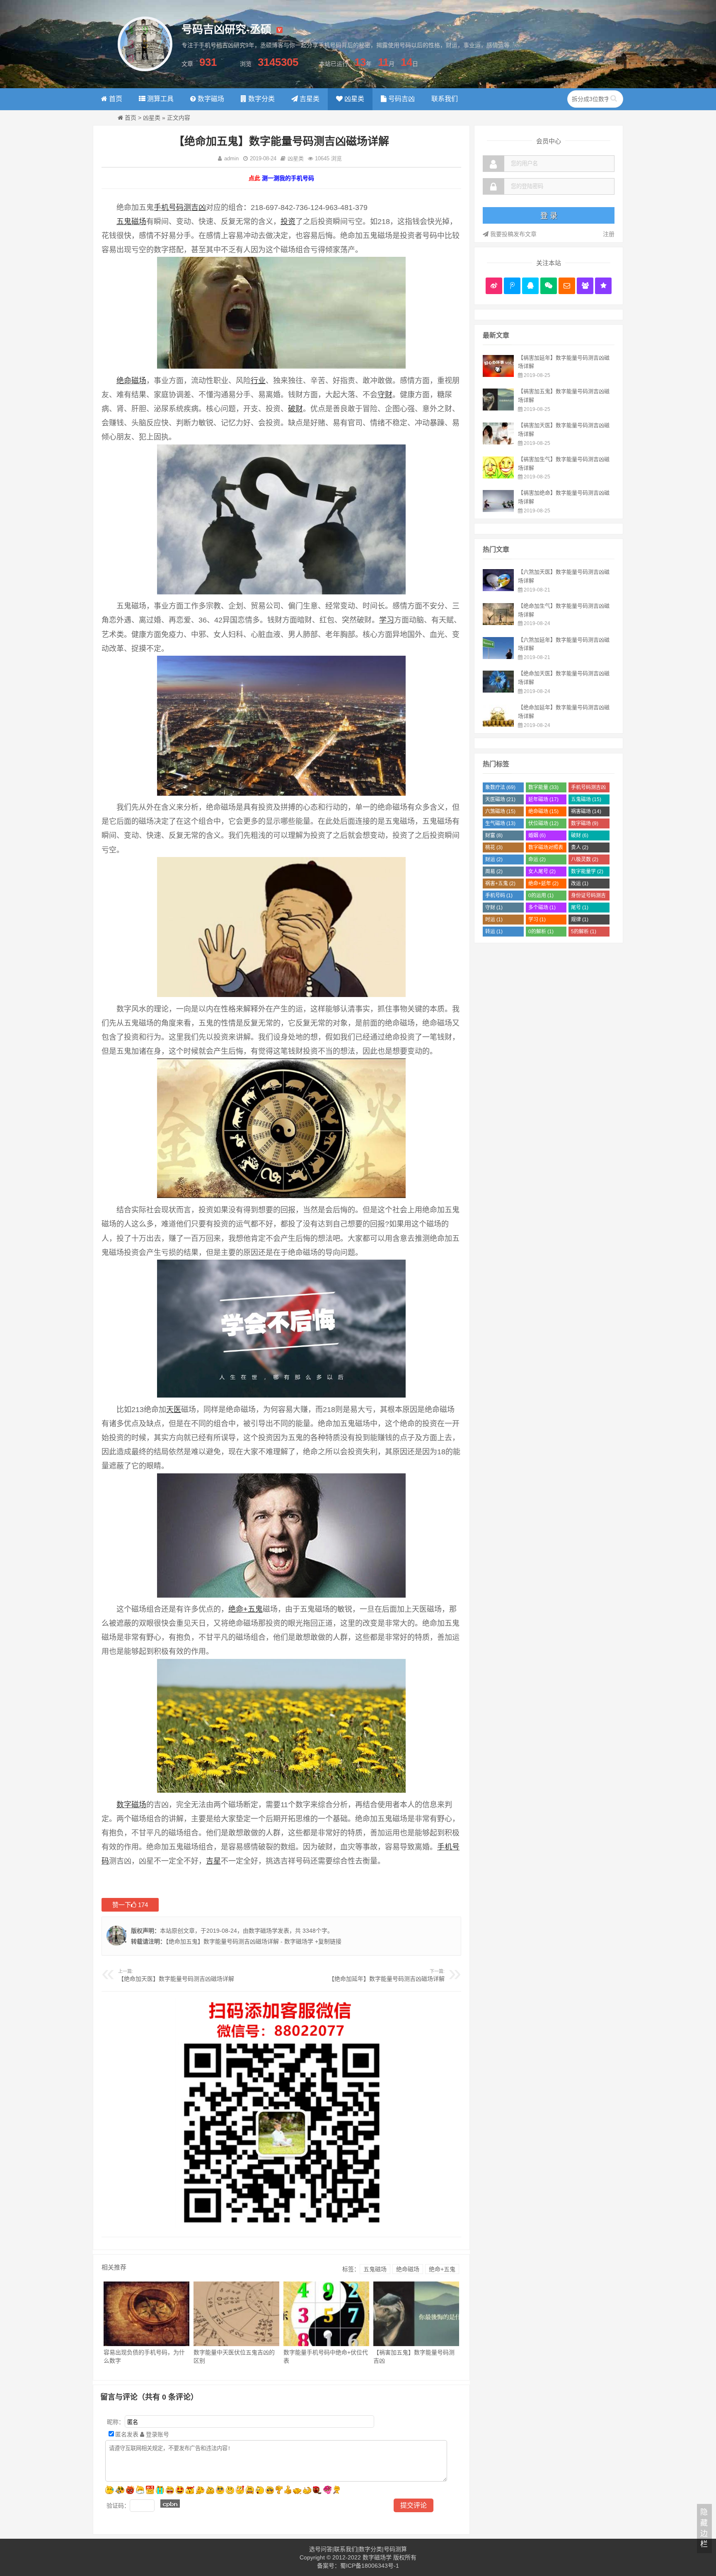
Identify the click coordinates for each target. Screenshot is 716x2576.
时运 (494, 920)
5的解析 (584, 932)
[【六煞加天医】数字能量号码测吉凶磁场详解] (498, 589)
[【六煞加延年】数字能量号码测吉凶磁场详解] (498, 657)
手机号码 (499, 896)
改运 (580, 884)
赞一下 (130, 1905)
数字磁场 (131, 1805)
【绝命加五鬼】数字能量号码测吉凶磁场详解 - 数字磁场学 (239, 1941)
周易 (494, 872)
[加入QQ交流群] (585, 286)
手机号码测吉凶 (588, 788)
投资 (288, 222)
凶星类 (152, 118)
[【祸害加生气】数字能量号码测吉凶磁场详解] (498, 476)
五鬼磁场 (131, 222)
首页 (131, 118)
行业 (258, 381)
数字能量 (543, 787)
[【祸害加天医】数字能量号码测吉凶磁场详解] (498, 442)
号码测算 (395, 2549)
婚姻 (537, 835)
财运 (494, 859)
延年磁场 (543, 799)
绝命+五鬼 (246, 1609)
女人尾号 (542, 872)
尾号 (580, 908)
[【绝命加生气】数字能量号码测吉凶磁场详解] (498, 623)
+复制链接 (327, 1941)
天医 (174, 1410)
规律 (580, 920)
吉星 (213, 1861)
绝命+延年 (543, 884)
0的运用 (541, 896)
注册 (609, 234)
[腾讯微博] (512, 286)
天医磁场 (500, 799)
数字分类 (370, 2549)
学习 (387, 620)
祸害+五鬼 (500, 884)
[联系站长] (530, 286)
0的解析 (541, 932)
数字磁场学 (263, 1931)
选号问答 (321, 2549)
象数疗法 (500, 787)
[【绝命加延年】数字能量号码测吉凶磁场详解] (498, 724)
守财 (385, 395)
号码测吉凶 (187, 208)
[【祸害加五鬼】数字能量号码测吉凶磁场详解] (498, 408)
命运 (537, 859)
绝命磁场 (131, 381)
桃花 (494, 847)
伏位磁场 (543, 823)
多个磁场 (542, 908)
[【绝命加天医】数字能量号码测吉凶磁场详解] (498, 690)
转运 (494, 932)
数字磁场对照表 (546, 849)
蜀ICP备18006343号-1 (370, 2566)
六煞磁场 (500, 811)
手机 (161, 208)
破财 (295, 409)
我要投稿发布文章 (513, 234)
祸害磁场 (586, 811)
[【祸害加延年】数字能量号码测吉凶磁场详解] (498, 375)
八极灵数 (585, 859)
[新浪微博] (494, 286)
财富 (494, 835)
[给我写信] (567, 286)
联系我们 (346, 2549)
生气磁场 (500, 823)
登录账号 (157, 2434)
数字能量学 (587, 872)
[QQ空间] (603, 286)
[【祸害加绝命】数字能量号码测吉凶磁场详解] (498, 510)
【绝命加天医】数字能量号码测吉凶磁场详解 (176, 1979)
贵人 (580, 847)
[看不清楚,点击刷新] (170, 2504)
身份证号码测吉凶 (588, 897)
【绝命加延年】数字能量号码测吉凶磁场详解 (387, 1979)
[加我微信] (549, 286)
